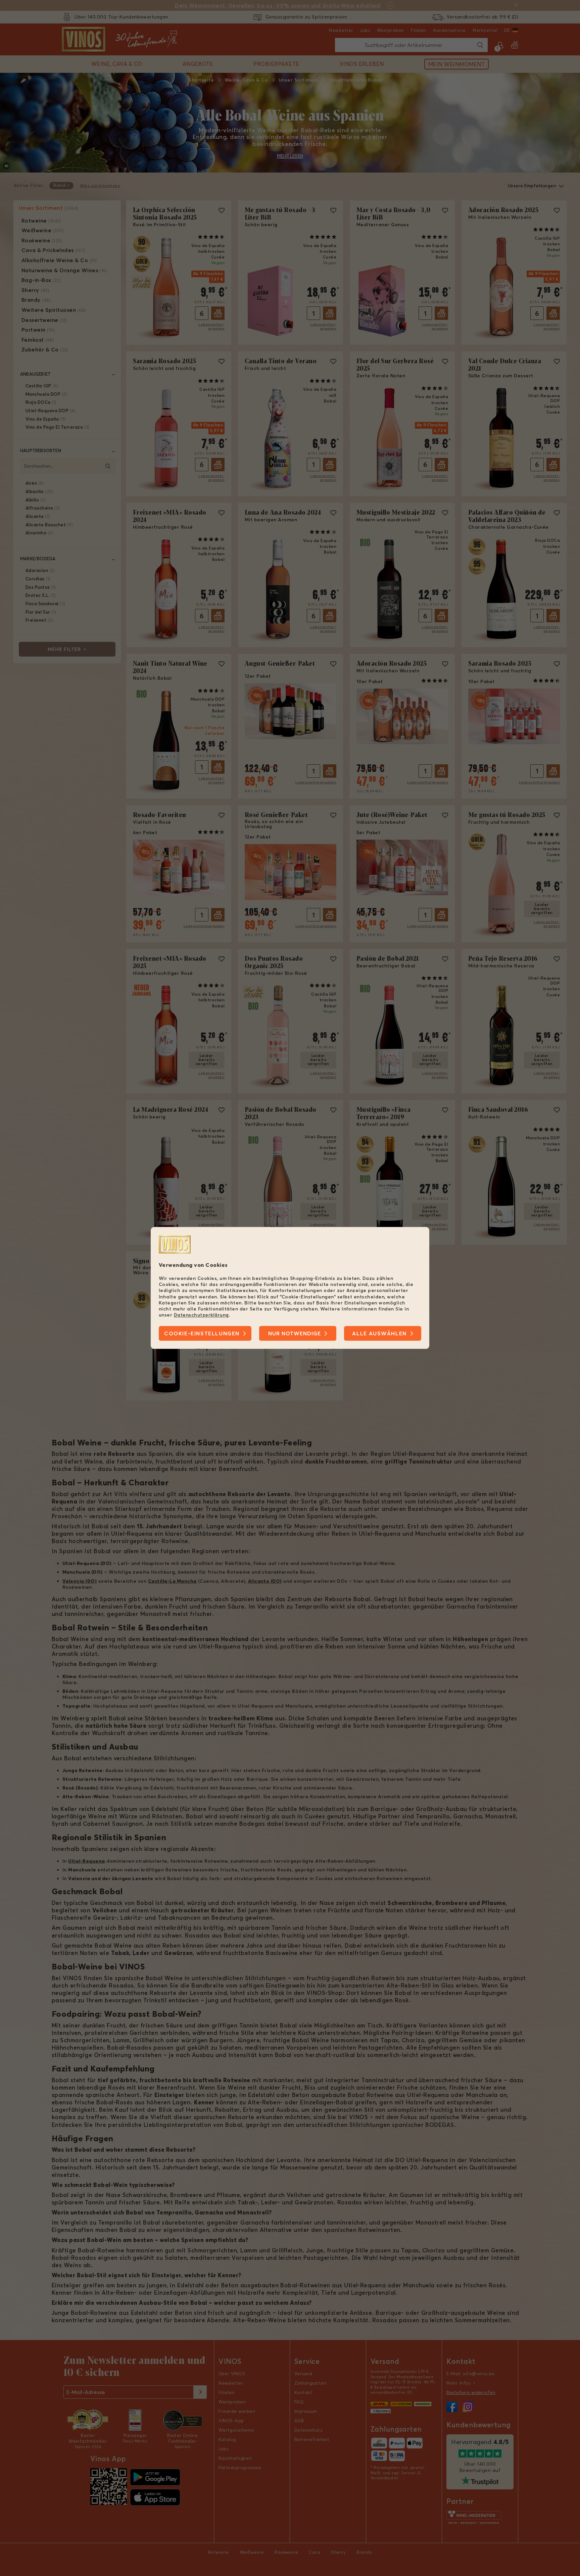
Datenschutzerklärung (201, 1315)
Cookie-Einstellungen (202, 1334)
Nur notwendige (295, 1334)
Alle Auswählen (379, 1334)
